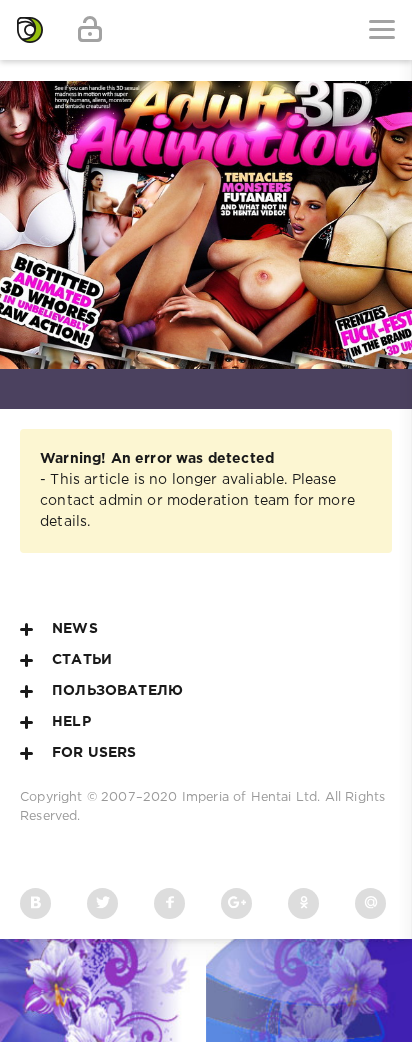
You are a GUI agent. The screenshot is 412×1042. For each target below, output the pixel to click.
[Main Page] (30, 30)
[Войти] (90, 30)
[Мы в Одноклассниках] (303, 903)
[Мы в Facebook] (169, 903)
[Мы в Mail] (370, 903)
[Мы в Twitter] (102, 903)
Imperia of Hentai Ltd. (253, 797)
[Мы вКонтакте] (35, 903)
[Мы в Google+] (236, 903)
